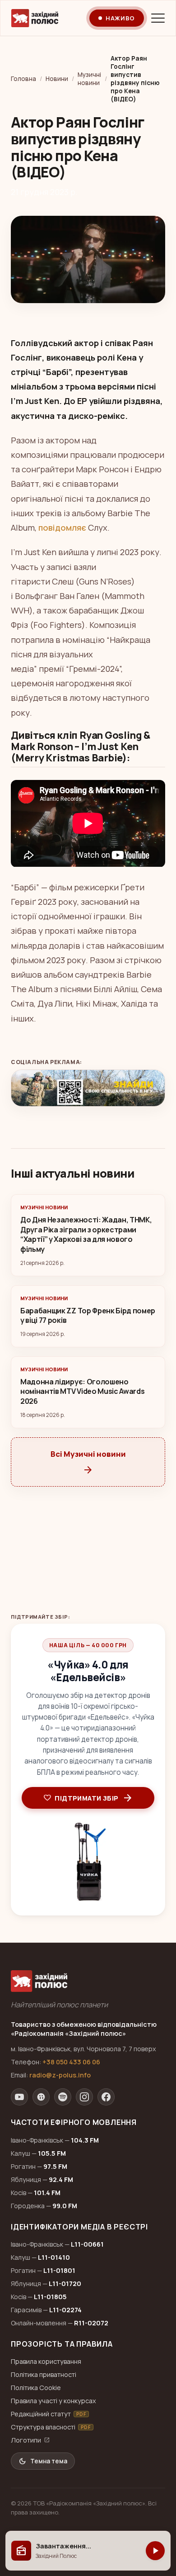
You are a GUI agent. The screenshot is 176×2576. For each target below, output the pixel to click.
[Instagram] (84, 2097)
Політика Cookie (36, 2388)
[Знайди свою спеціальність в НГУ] (88, 1088)
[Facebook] (106, 2097)
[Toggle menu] (158, 18)
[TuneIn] (41, 2097)
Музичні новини (89, 79)
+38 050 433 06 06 (71, 2062)
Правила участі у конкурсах (53, 2401)
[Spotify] (63, 2097)
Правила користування (46, 2361)
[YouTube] (19, 2097)
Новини (57, 79)
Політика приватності (44, 2374)
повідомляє (62, 528)
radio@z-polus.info (60, 2075)
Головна (23, 79)
